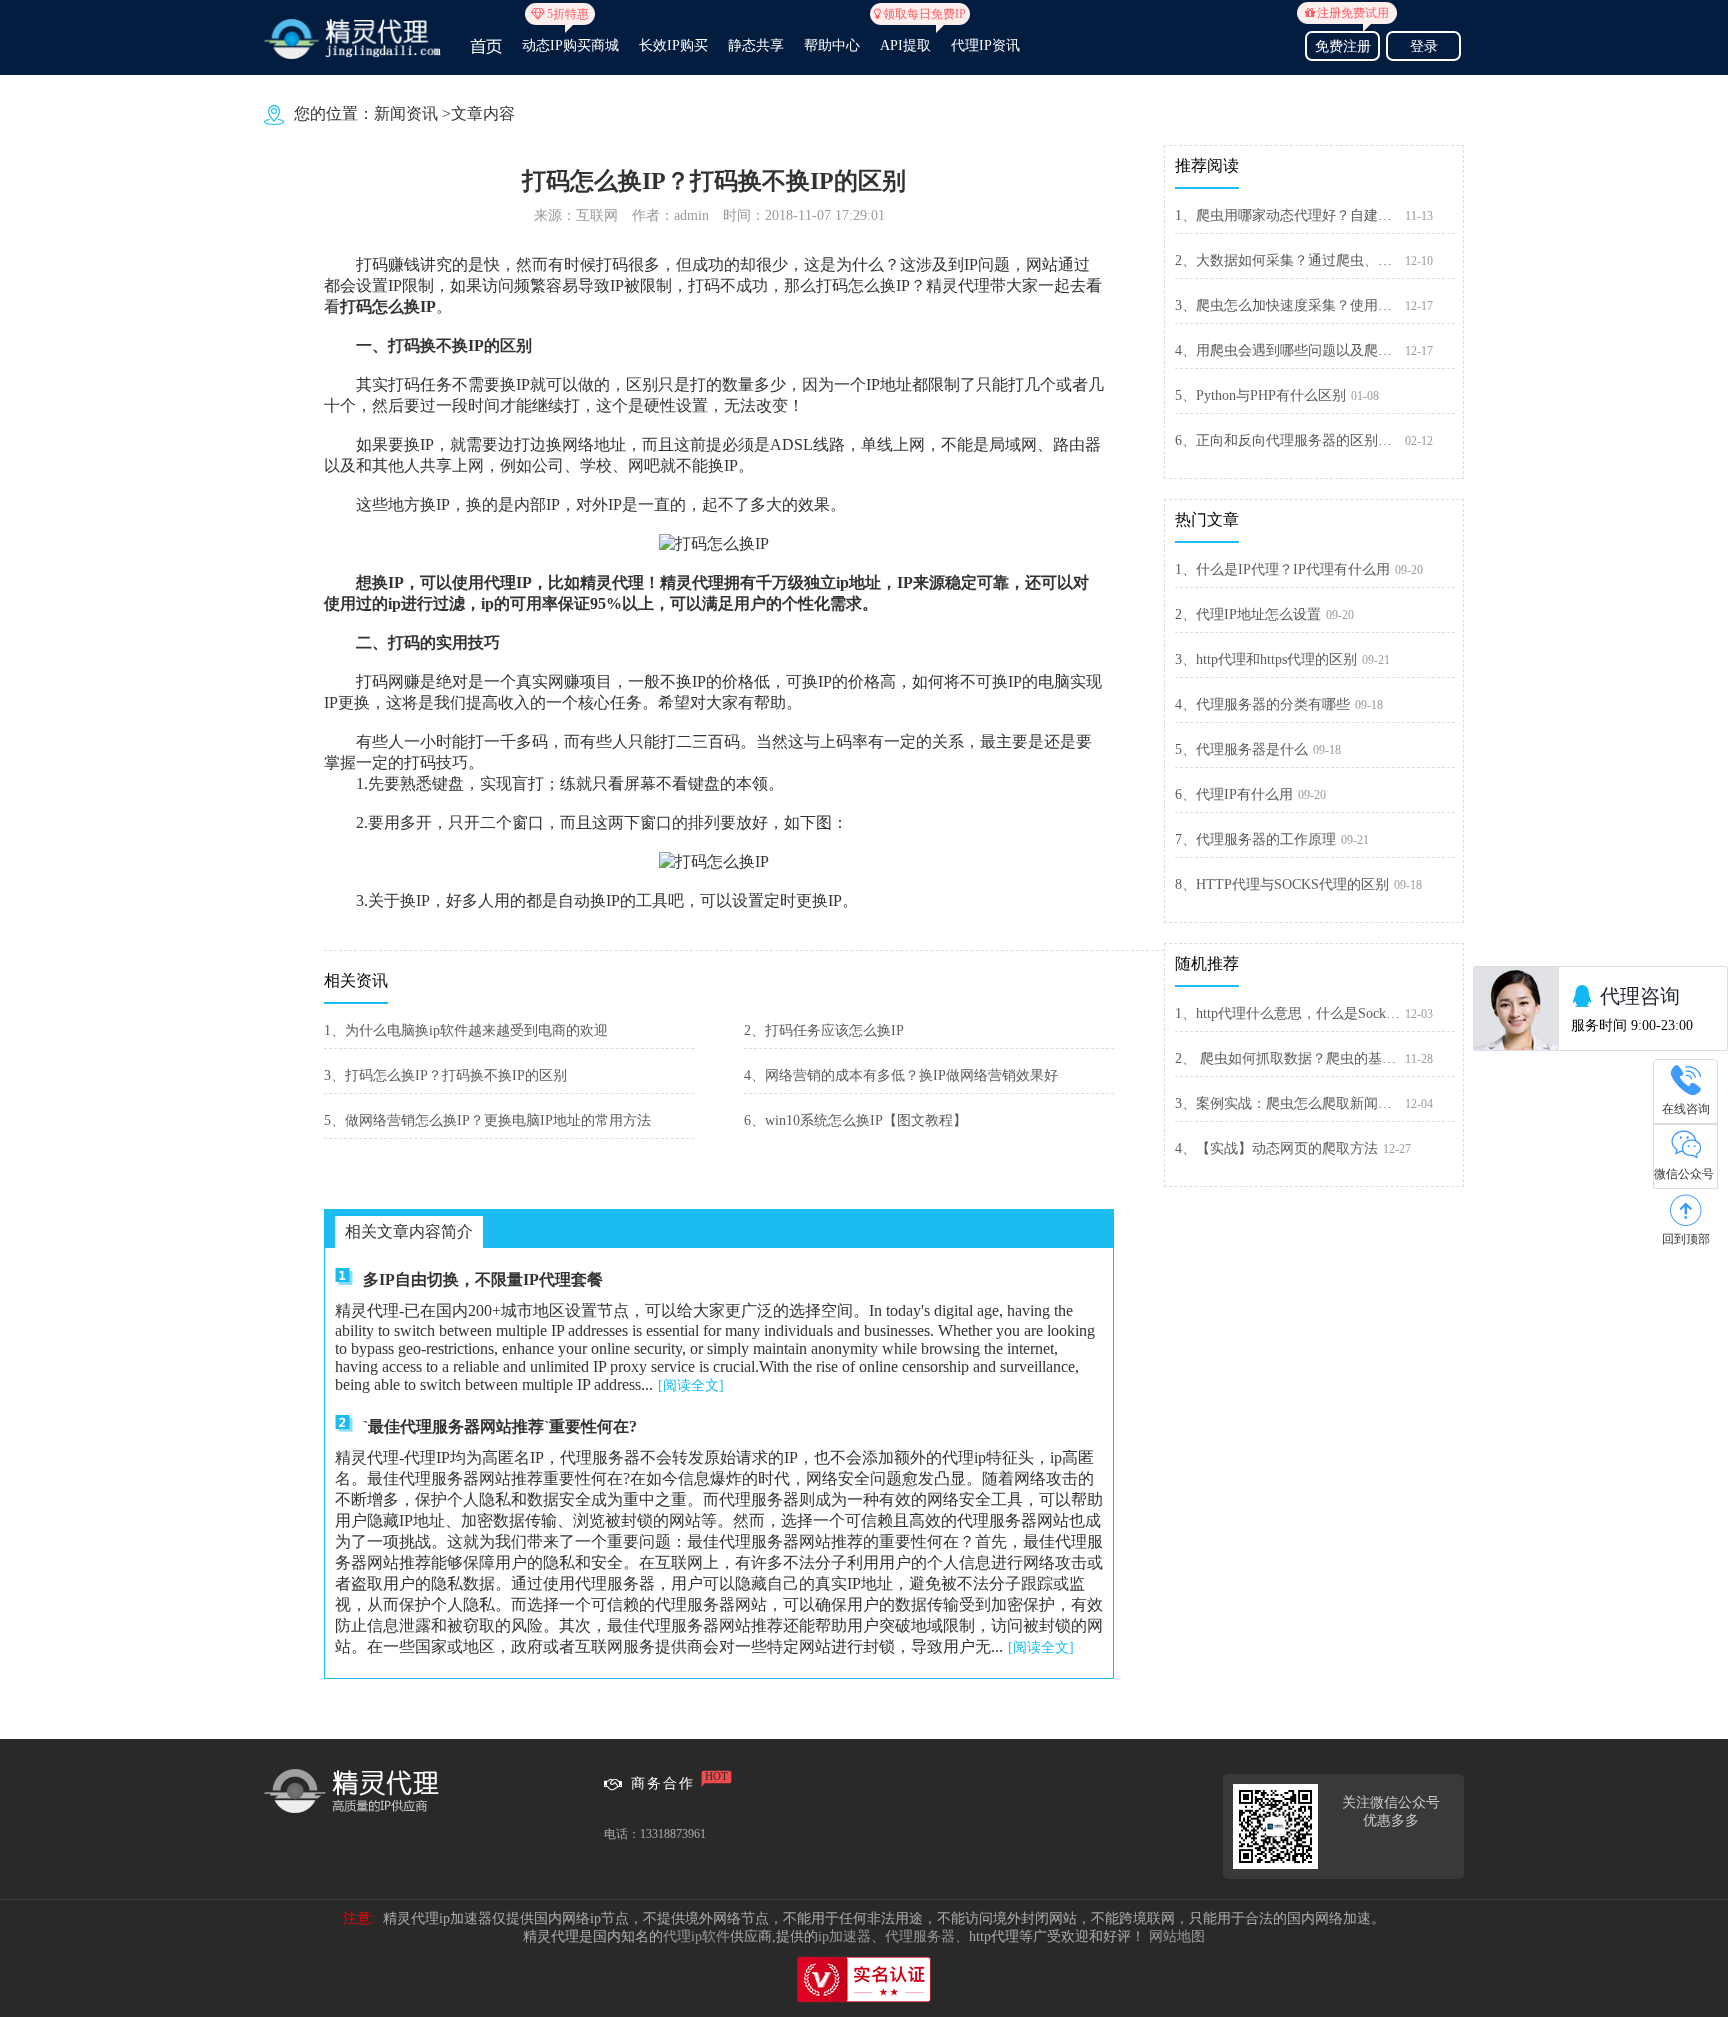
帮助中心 (832, 45)
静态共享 (756, 45)
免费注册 (1346, 43)
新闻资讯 (406, 113)
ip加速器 (844, 1936)
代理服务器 (920, 1936)
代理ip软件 (696, 1936)
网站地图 (1177, 1936)
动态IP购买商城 (570, 37)
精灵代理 (692, 582)
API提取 (905, 37)
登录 (1424, 46)
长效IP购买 (673, 45)
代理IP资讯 (985, 45)
